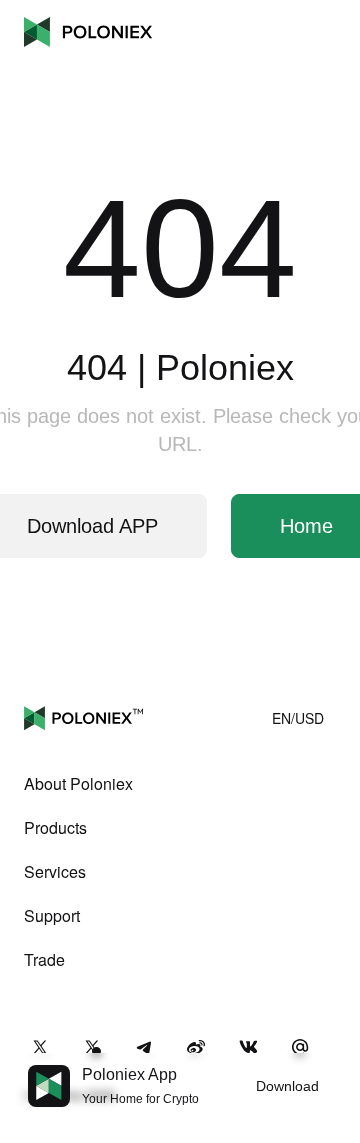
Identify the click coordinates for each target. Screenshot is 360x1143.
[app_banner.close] (332, 1065)
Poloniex (88, 32)
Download (287, 1086)
